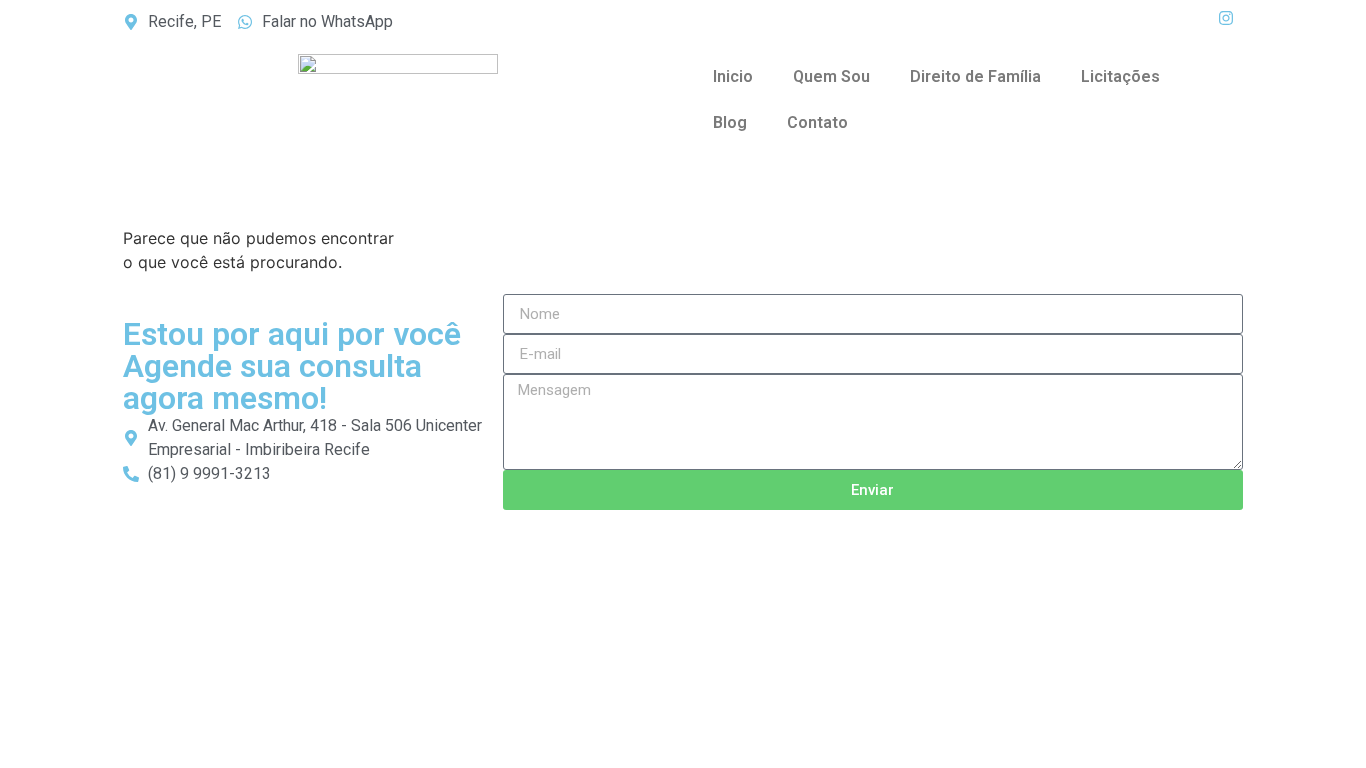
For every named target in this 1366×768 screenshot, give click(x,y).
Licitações (1120, 76)
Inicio (733, 76)
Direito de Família (975, 76)
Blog (730, 122)
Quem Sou (831, 76)
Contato (817, 122)
